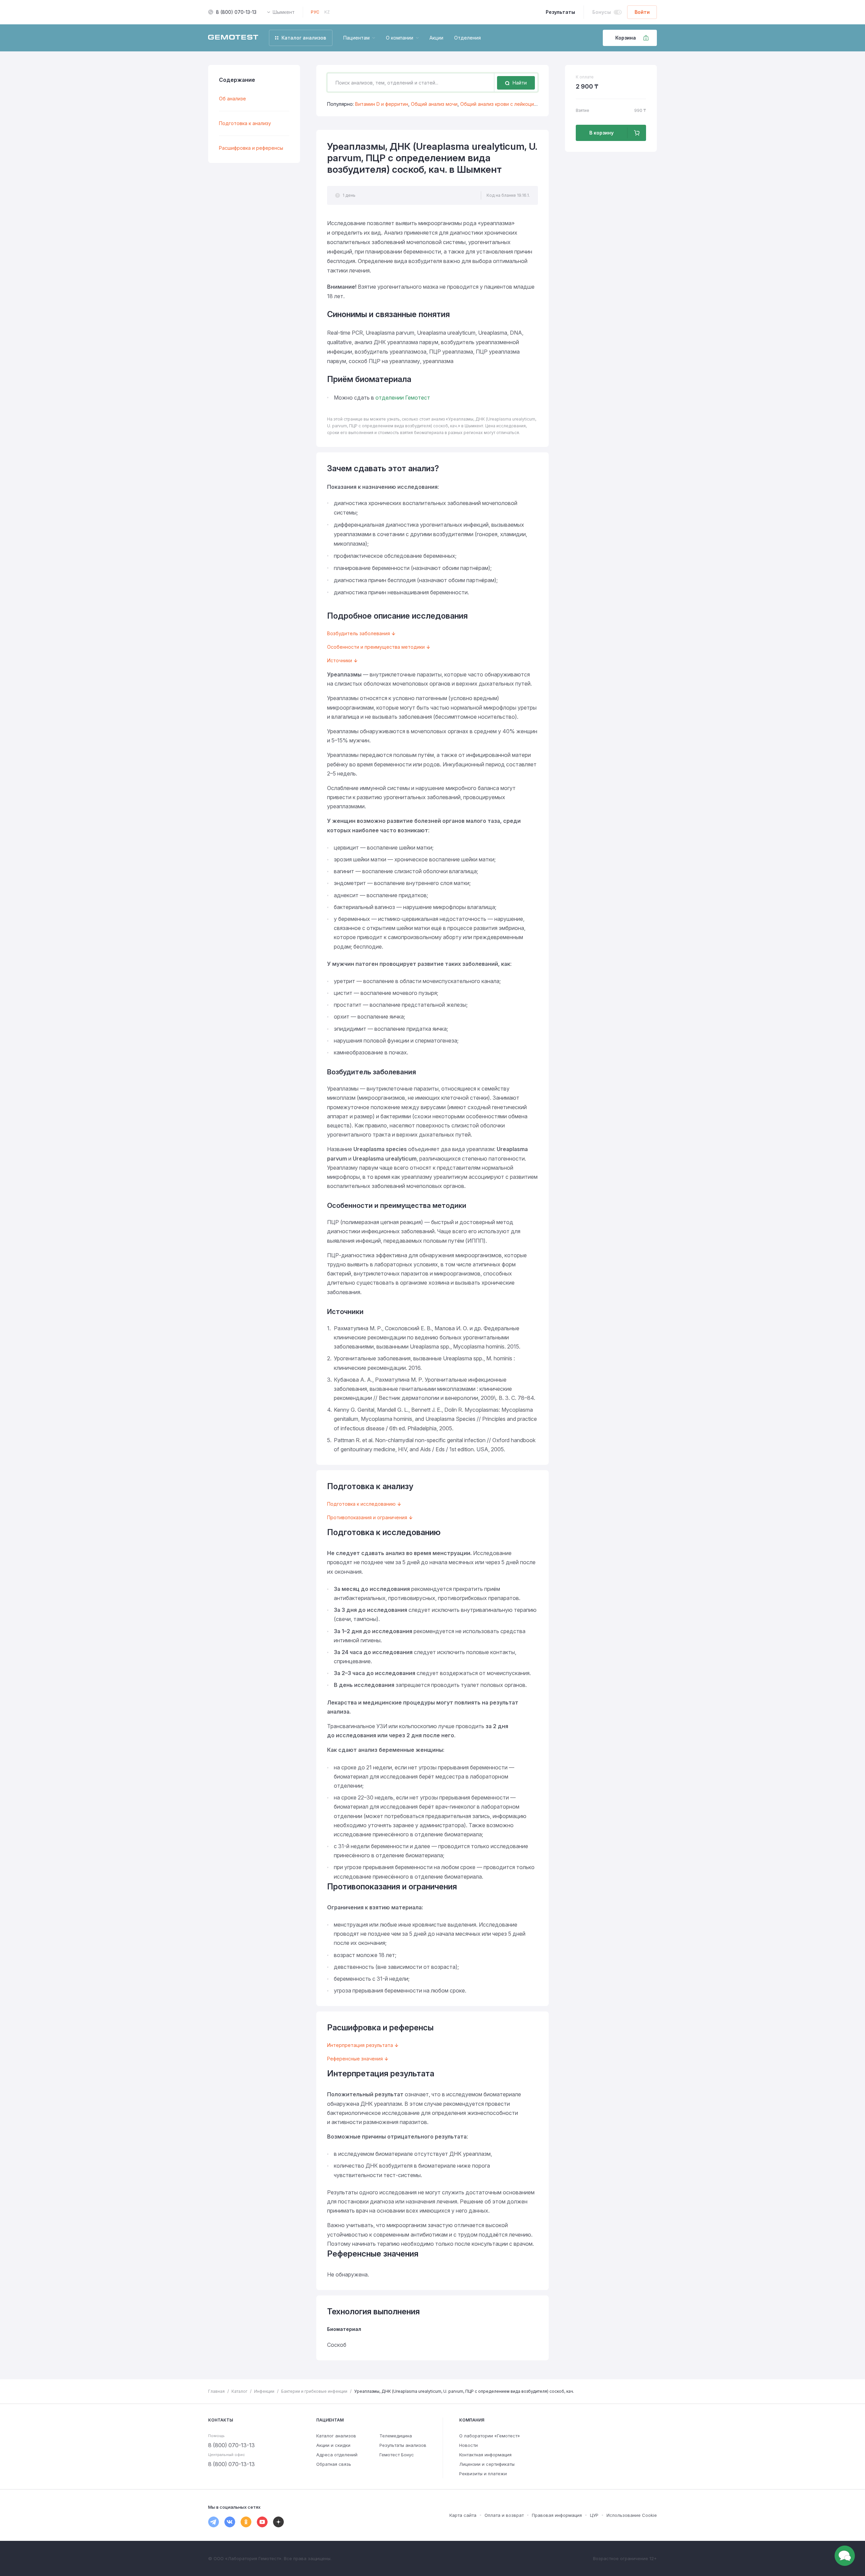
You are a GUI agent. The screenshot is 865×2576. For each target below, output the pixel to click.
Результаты (560, 12)
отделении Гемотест (403, 398)
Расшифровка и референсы (251, 148)
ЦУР (594, 2515)
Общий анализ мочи (434, 104)
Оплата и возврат (504, 2515)
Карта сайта (463, 2515)
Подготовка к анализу (245, 123)
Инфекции (264, 2391)
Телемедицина (396, 2436)
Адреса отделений (337, 2455)
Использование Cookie (632, 2515)
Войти (642, 12)
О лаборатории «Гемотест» (490, 2436)
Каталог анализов (336, 2436)
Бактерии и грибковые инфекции (314, 2391)
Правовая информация (557, 2515)
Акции (436, 38)
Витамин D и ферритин (382, 104)
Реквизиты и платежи (483, 2474)
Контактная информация (485, 2455)
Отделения (467, 38)
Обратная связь (334, 2464)
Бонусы (602, 12)
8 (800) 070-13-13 (236, 12)
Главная (216, 2391)
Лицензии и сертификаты (487, 2464)
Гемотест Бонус (397, 2455)
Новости (468, 2445)
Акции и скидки (333, 2445)
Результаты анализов (403, 2445)
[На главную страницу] (233, 38)
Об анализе (232, 99)
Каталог (239, 2391)
